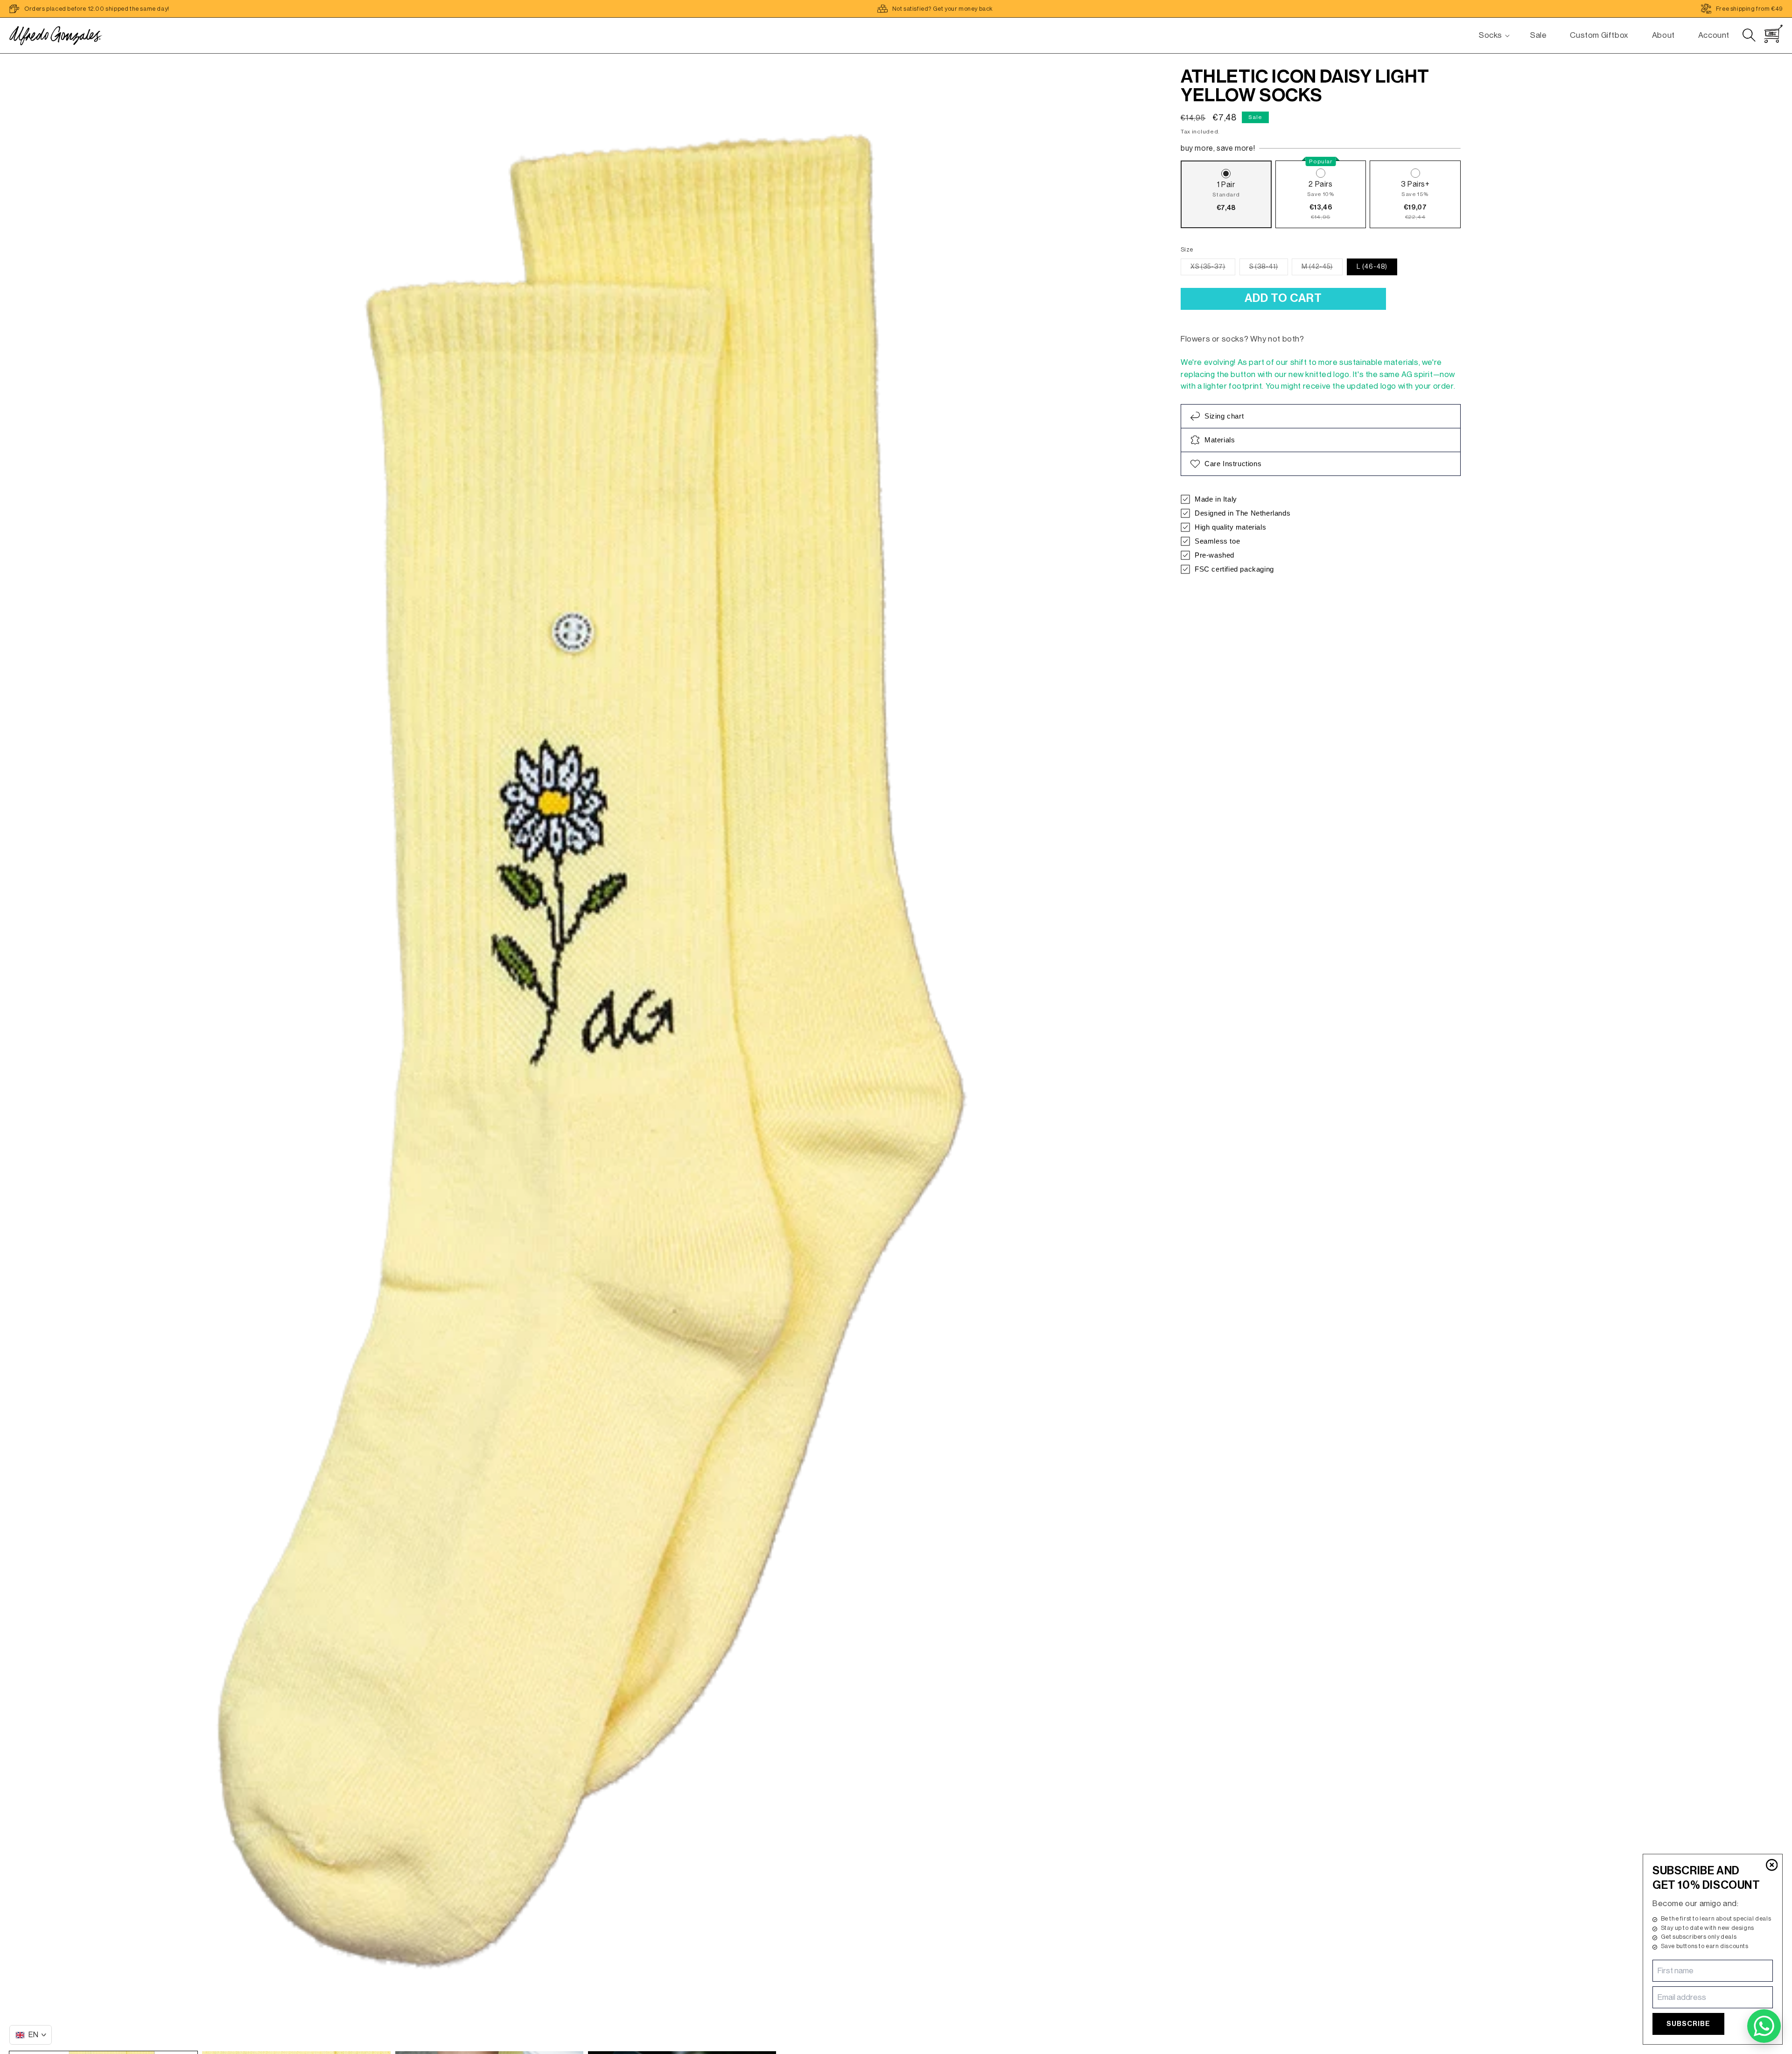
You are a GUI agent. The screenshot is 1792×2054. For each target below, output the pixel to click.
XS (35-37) (1213, 269)
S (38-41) (1269, 269)
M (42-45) (1322, 269)
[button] (1491, 35)
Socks (1491, 35)
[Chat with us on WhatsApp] (1764, 2026)
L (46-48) (1372, 267)
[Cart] (1773, 34)
